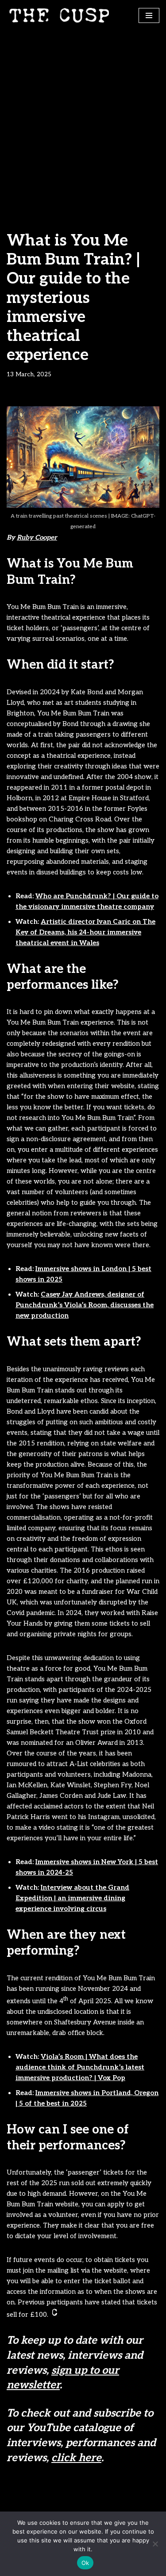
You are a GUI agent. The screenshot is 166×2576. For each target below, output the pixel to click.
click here (76, 2458)
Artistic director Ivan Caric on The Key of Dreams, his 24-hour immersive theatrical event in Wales (85, 932)
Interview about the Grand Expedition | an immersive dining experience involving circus (72, 1898)
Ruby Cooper (37, 537)
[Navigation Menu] (149, 15)
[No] (155, 2544)
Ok (85, 2563)
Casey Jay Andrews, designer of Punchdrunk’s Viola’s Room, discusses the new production (85, 1305)
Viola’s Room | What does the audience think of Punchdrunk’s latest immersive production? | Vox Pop (80, 2067)
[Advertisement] (83, 118)
